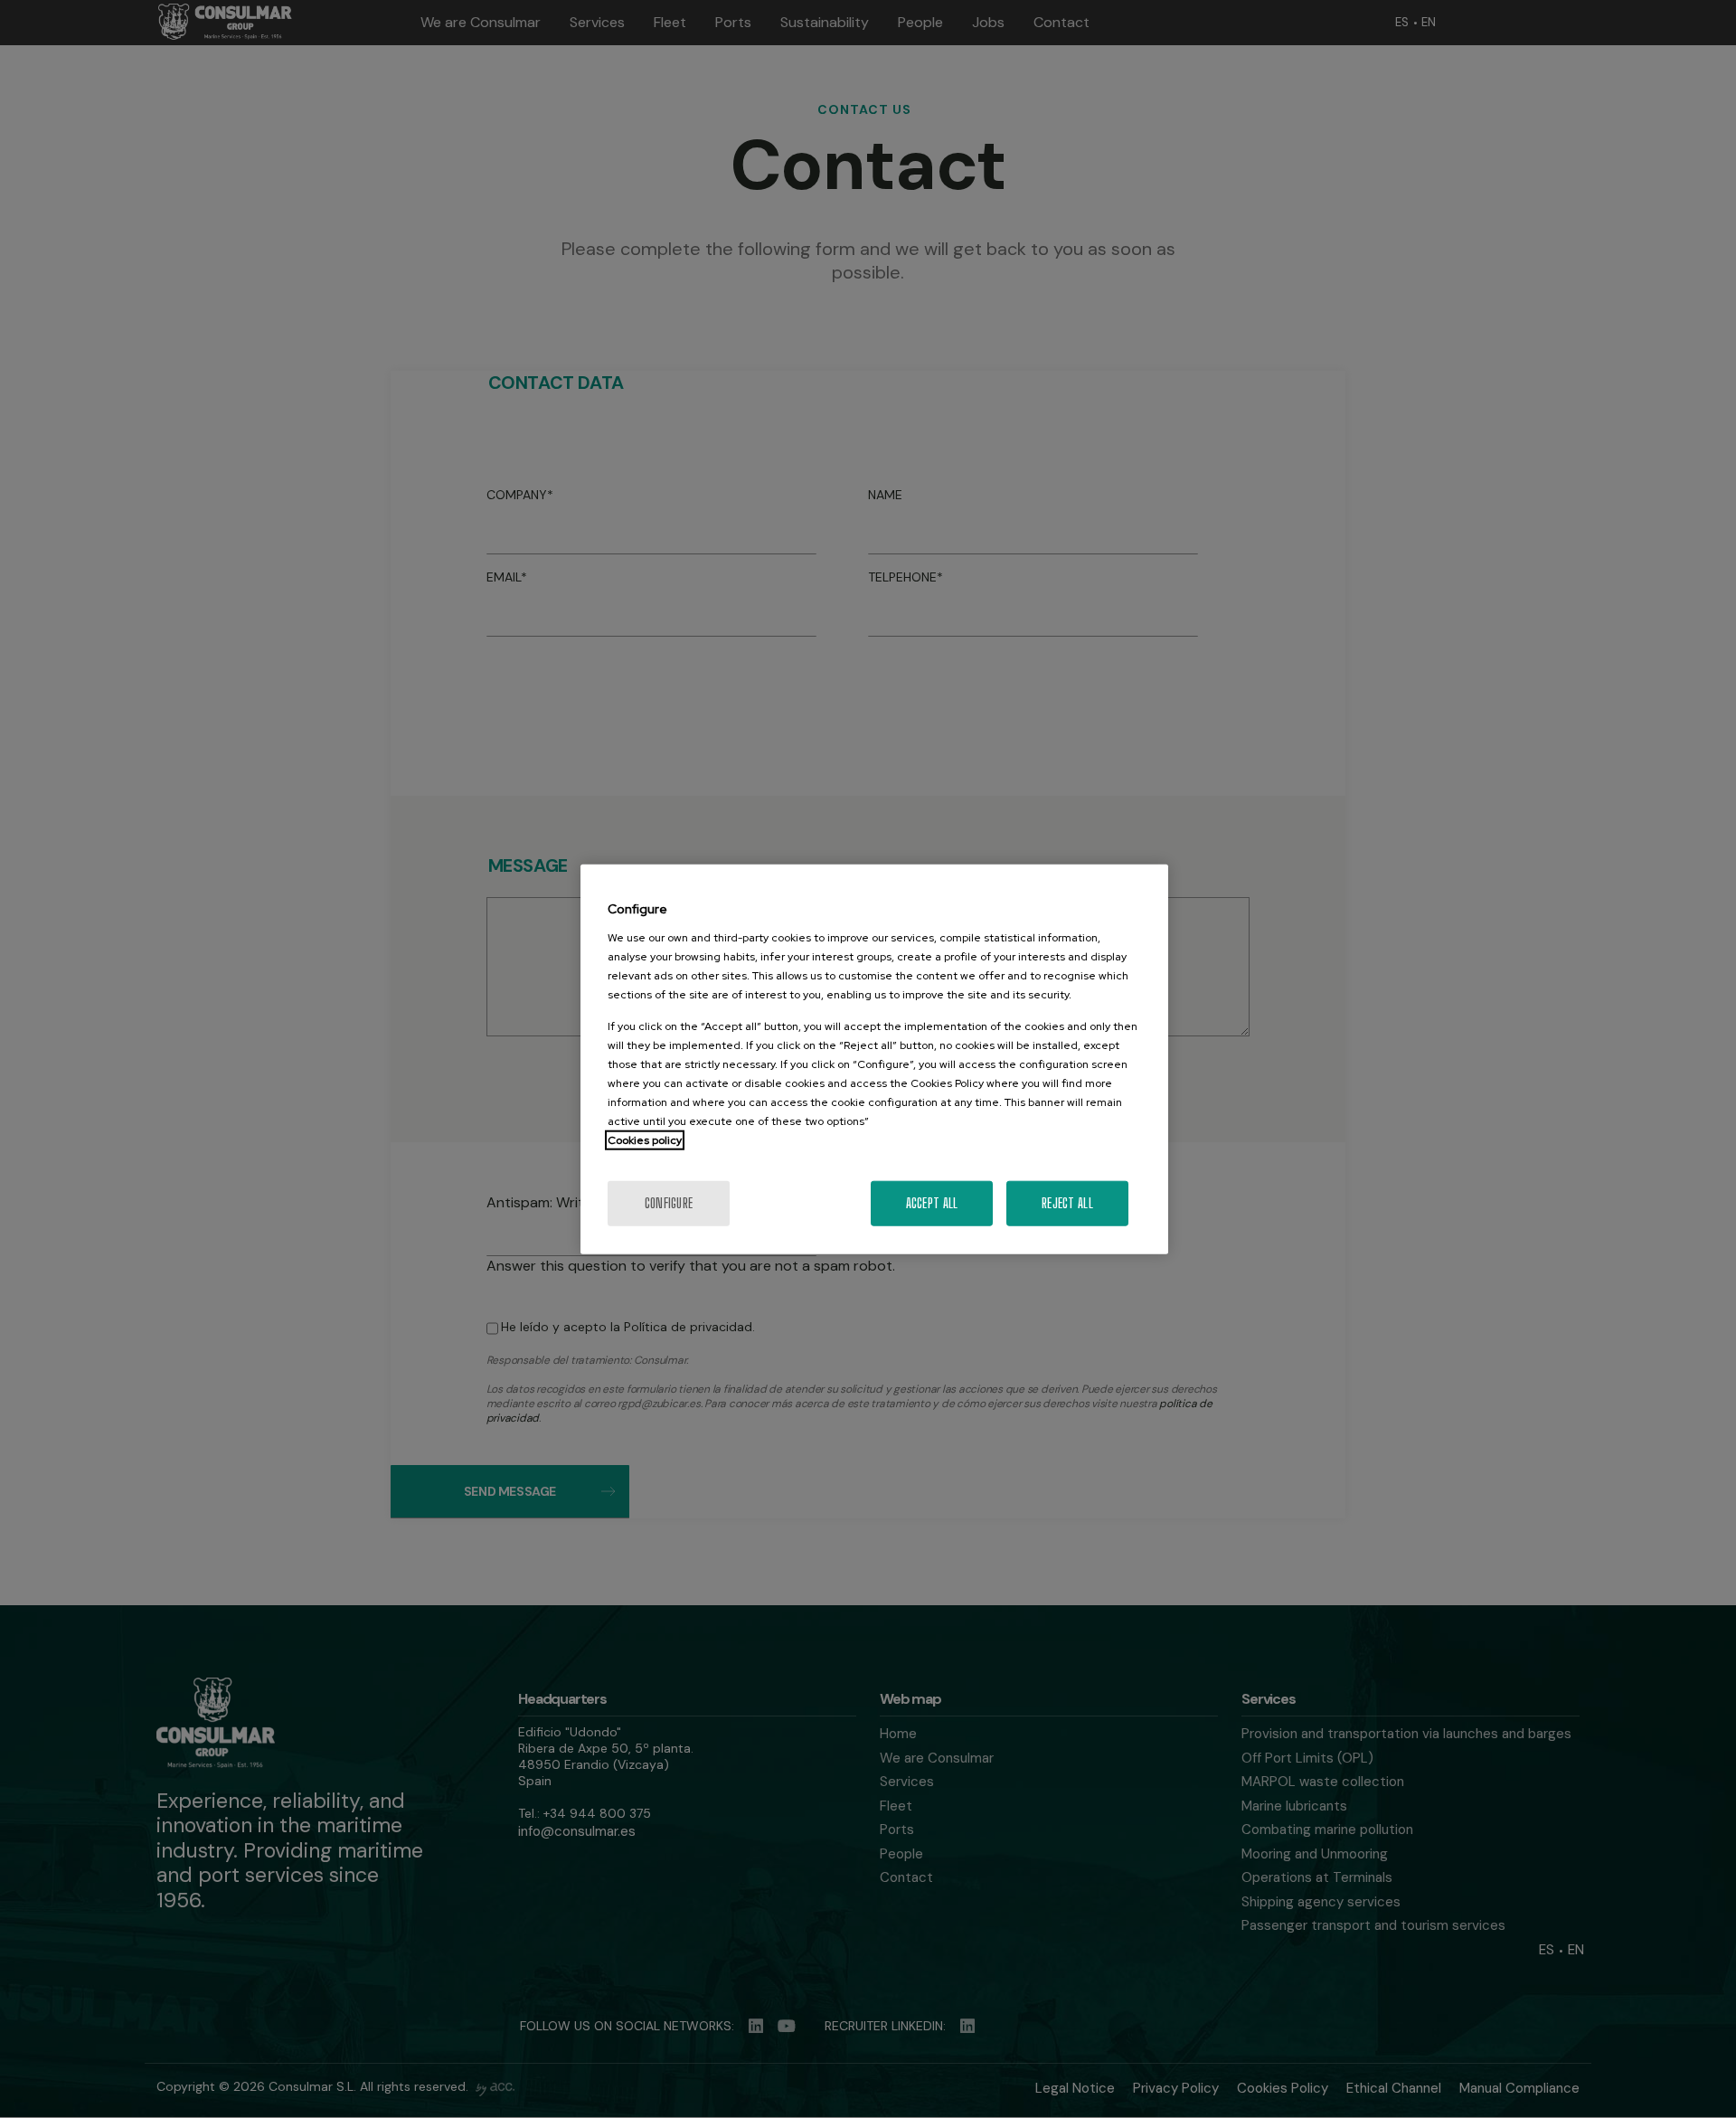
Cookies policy (645, 1139)
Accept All (932, 1202)
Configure (669, 1202)
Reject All (1067, 1202)
